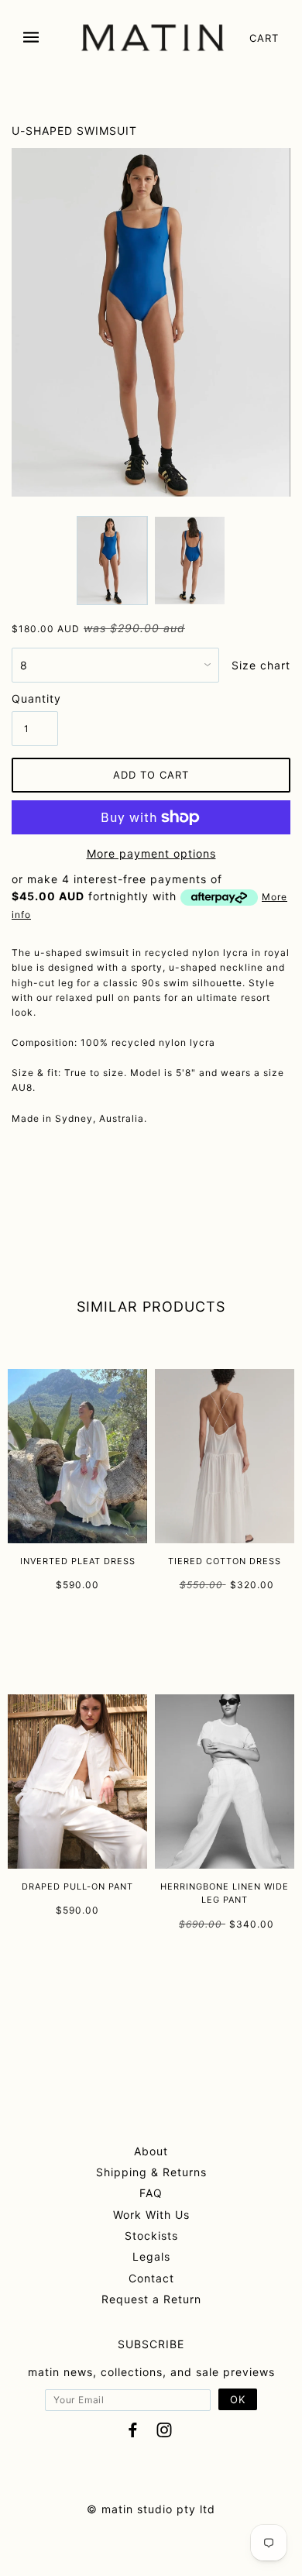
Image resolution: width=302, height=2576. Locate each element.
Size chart (261, 665)
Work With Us (151, 2215)
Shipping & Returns (151, 2172)
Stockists (151, 2236)
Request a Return (151, 2299)
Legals (151, 2256)
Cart (264, 38)
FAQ (151, 2193)
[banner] (153, 38)
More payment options (151, 853)
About (151, 2151)
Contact (151, 2278)
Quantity (35, 698)
